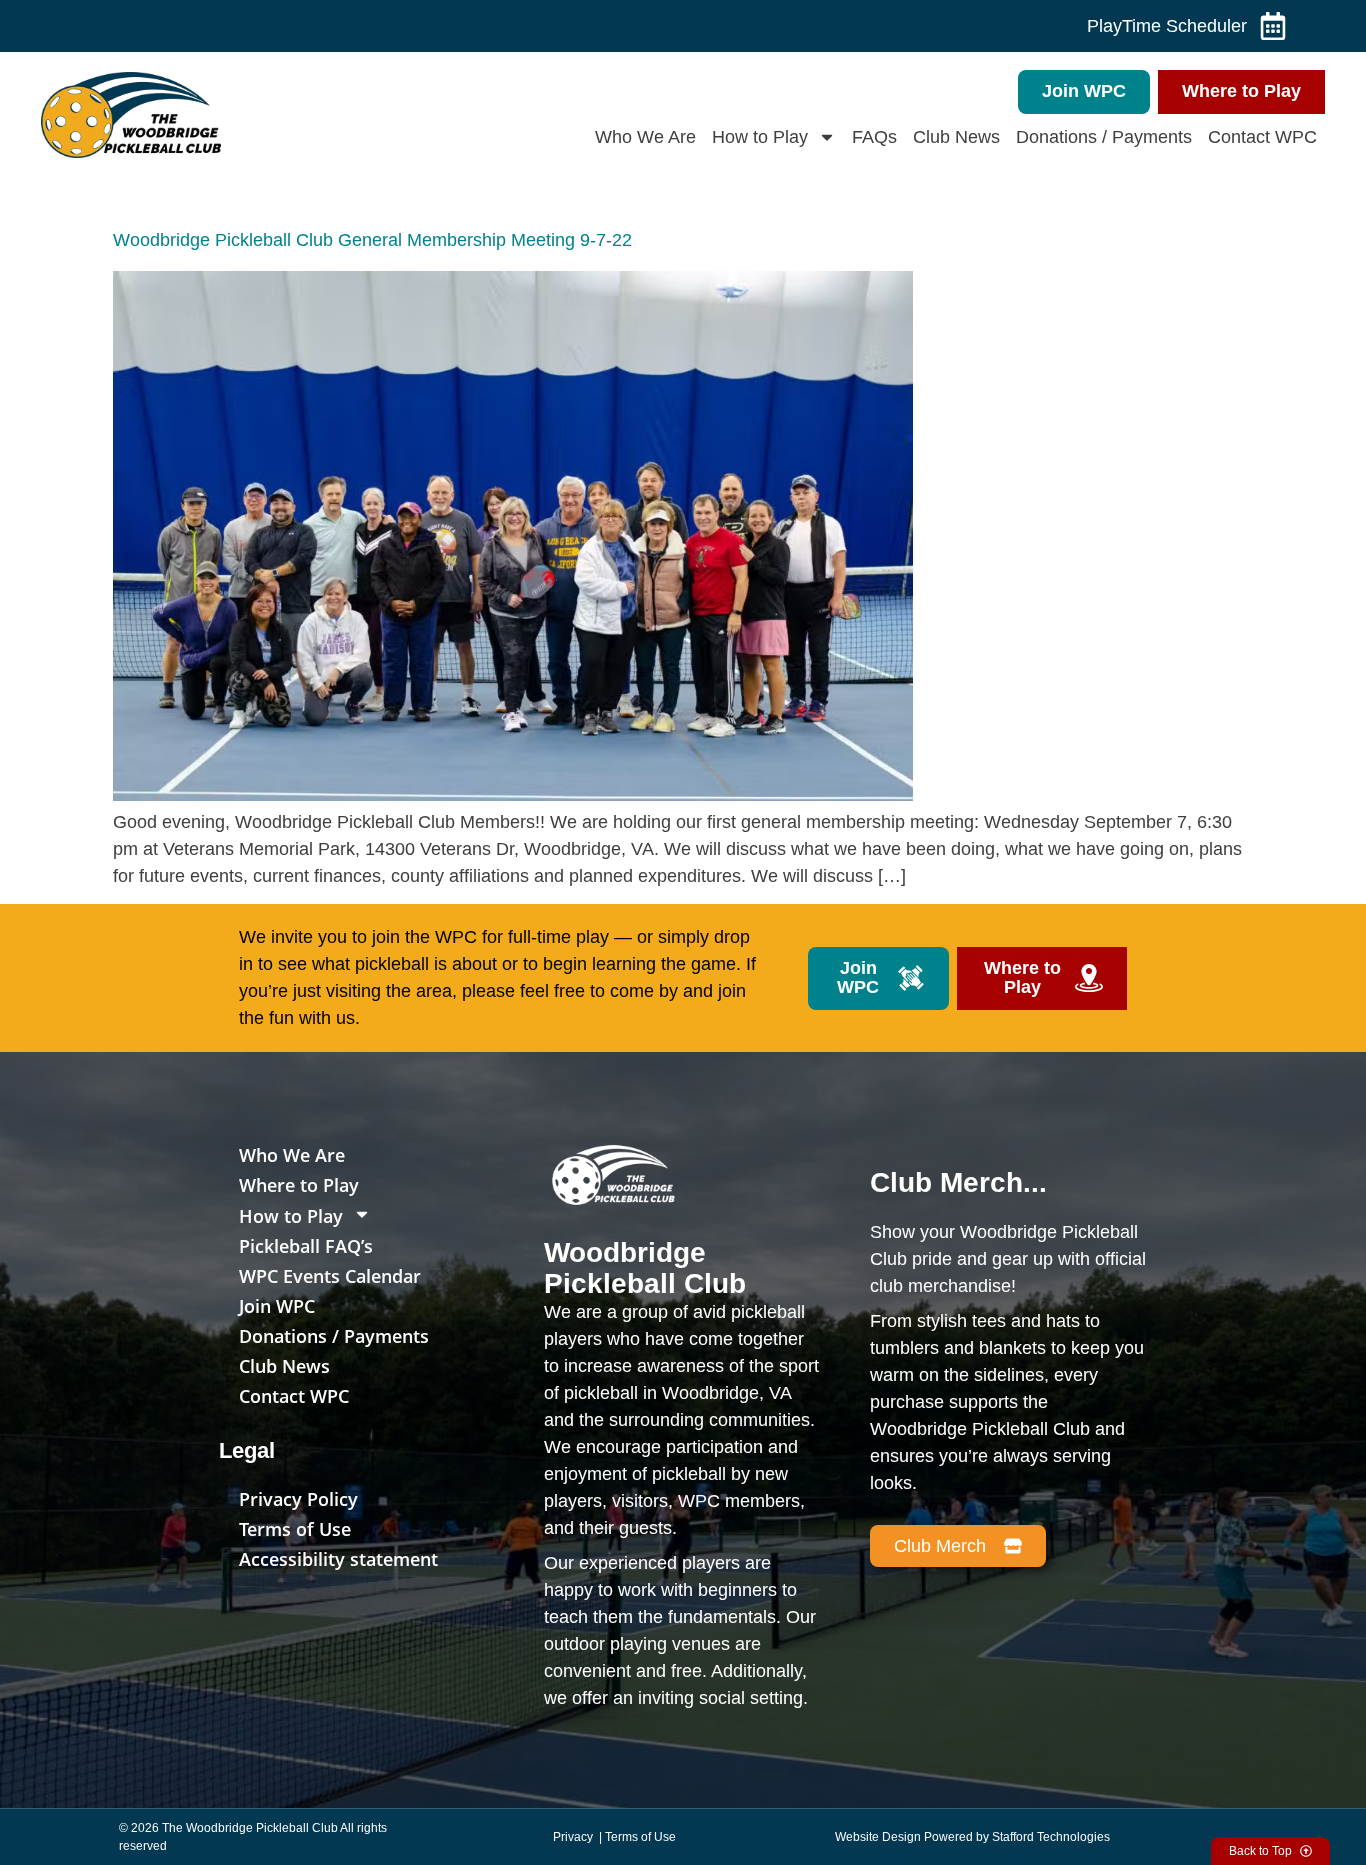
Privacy (574, 1837)
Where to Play (299, 1185)
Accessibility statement (338, 1559)
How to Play (760, 137)
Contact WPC (1262, 137)
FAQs (874, 137)
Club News (956, 137)
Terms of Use (295, 1529)
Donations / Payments (1104, 137)
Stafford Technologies (1051, 1837)
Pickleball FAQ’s (306, 1246)
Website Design (878, 1837)
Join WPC (277, 1306)
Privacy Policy (298, 1499)
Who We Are (645, 137)
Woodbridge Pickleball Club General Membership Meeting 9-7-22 (372, 240)
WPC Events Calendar (330, 1276)
